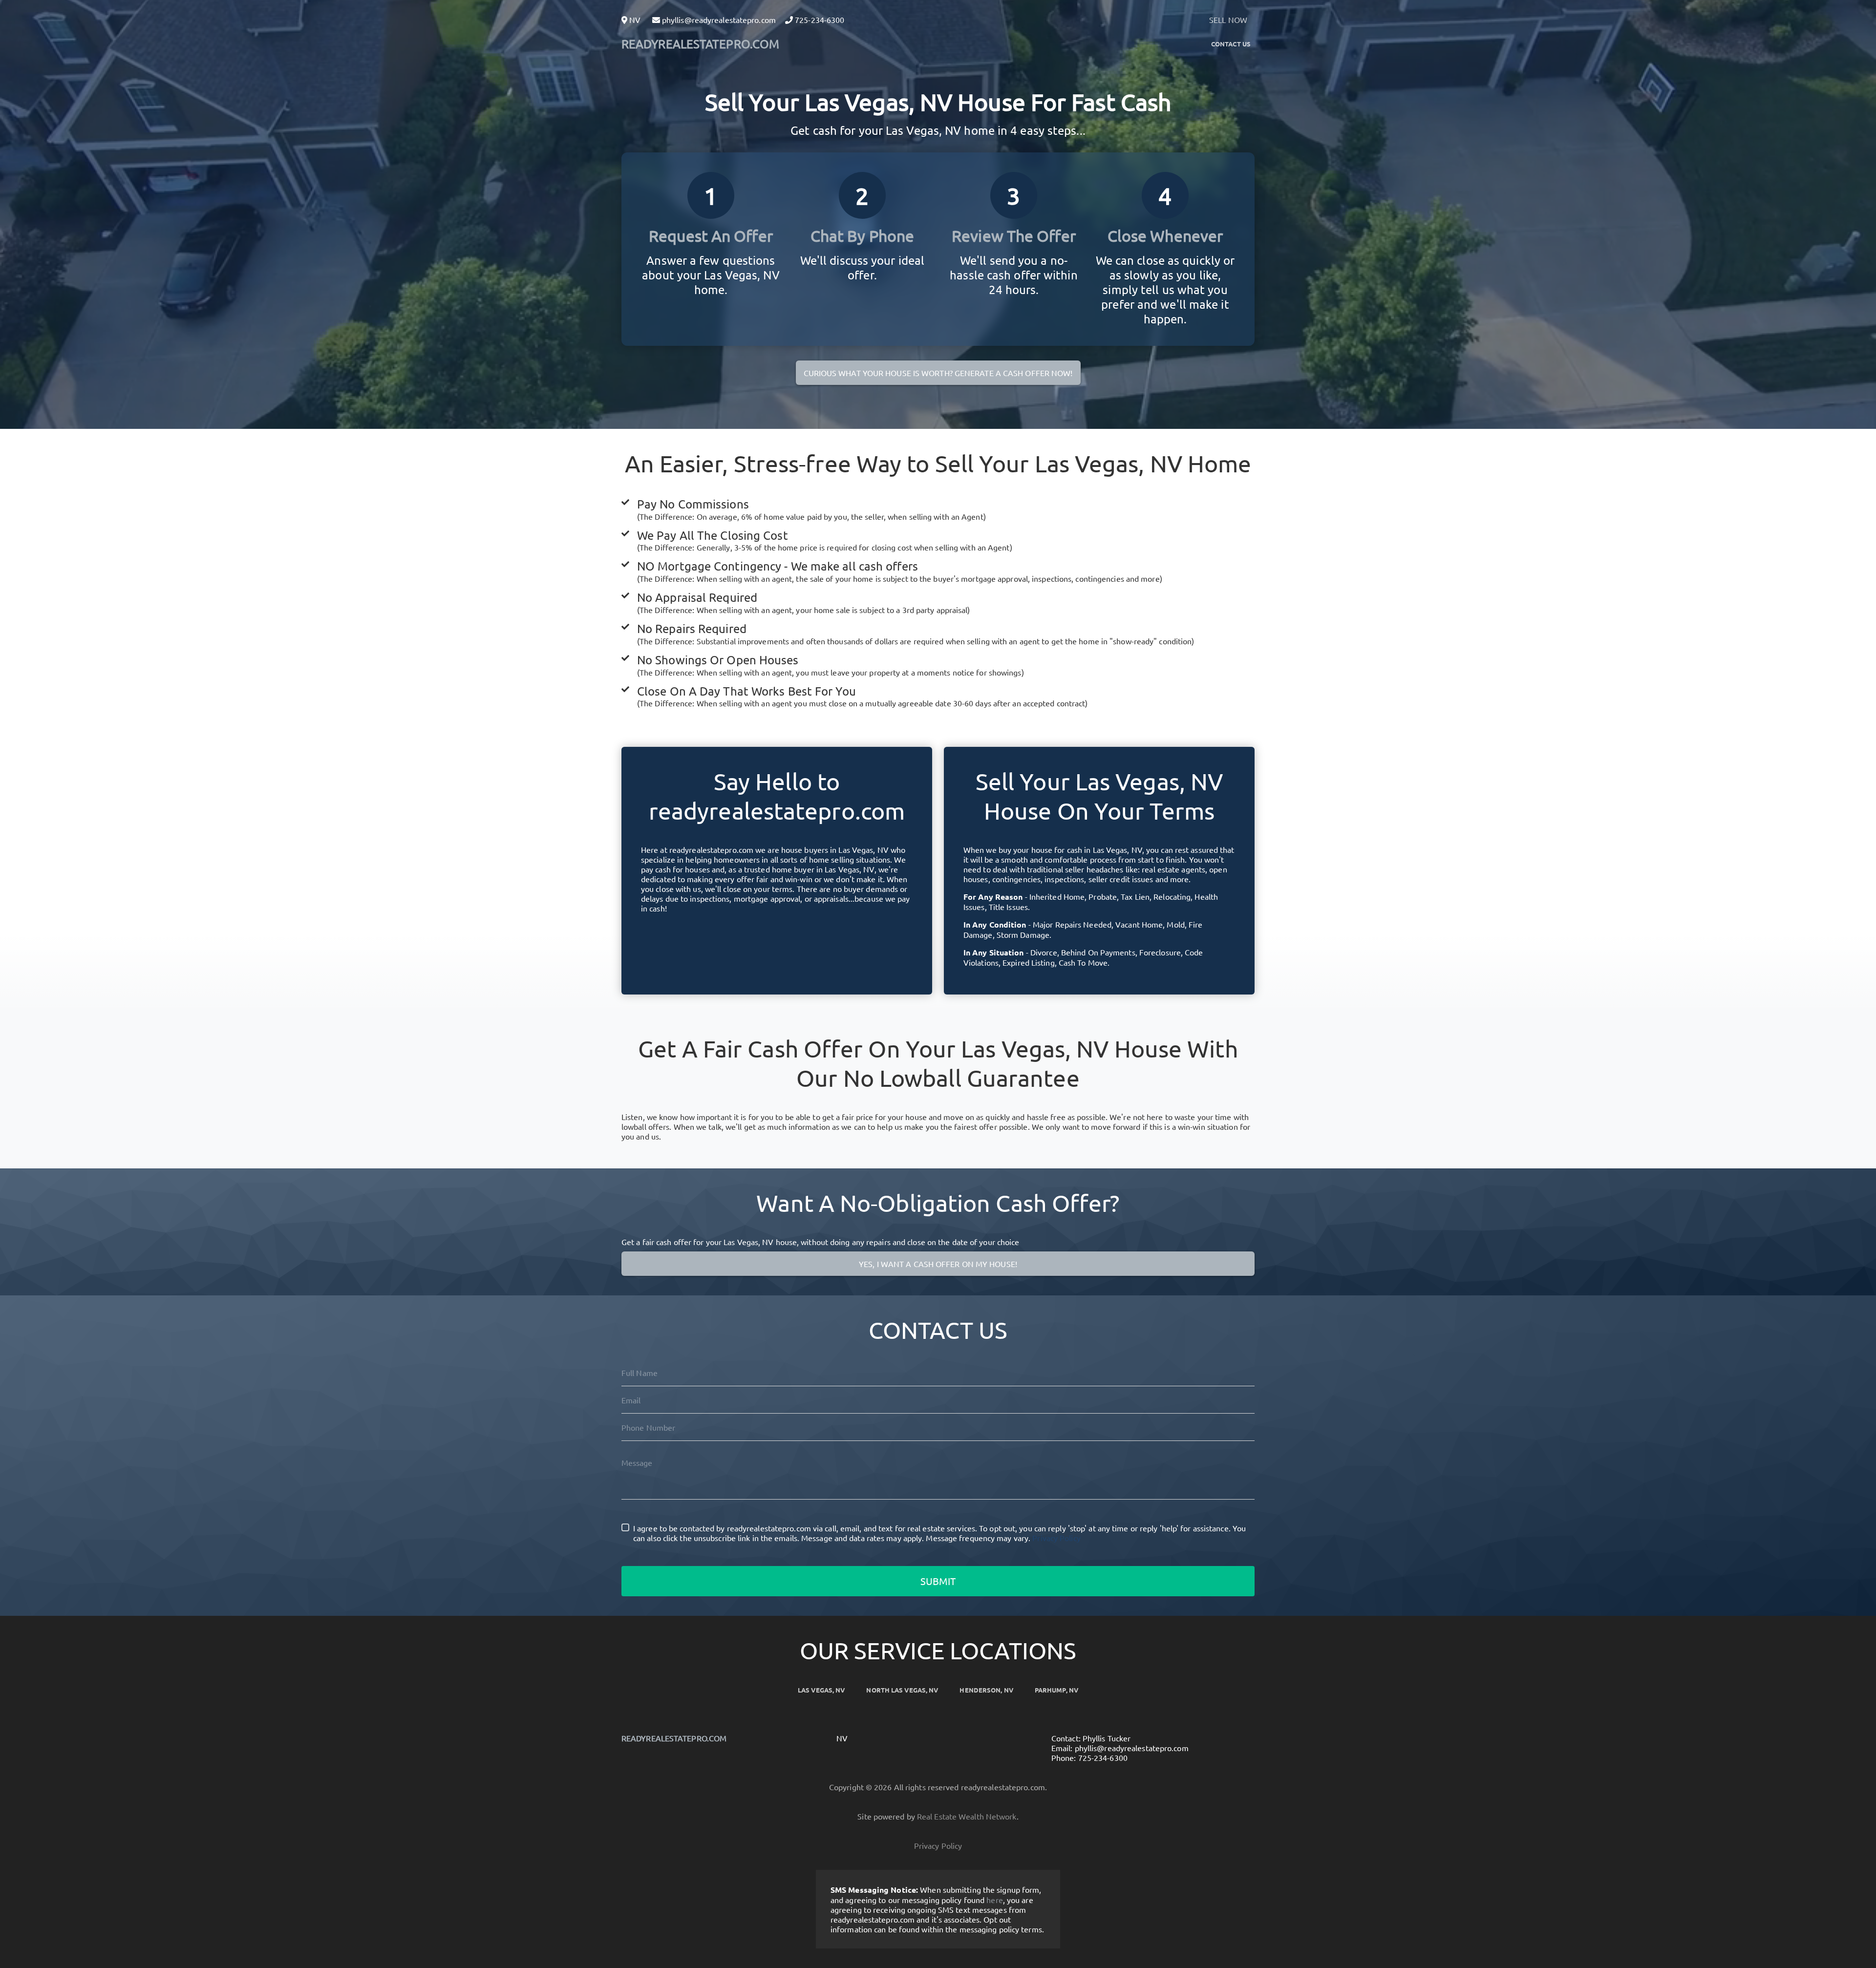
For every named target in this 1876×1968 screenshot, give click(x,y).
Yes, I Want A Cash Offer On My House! (938, 1264)
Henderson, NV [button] (986, 1690)
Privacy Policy (1056, 1538)
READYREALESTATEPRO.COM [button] (700, 44)
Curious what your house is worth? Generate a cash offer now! (938, 373)
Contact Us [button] (1231, 44)
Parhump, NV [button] (1056, 1690)
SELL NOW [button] (1228, 20)
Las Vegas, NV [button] (821, 1690)
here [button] (994, 1900)
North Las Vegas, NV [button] (902, 1690)
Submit (938, 1581)
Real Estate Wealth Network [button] (967, 1816)
